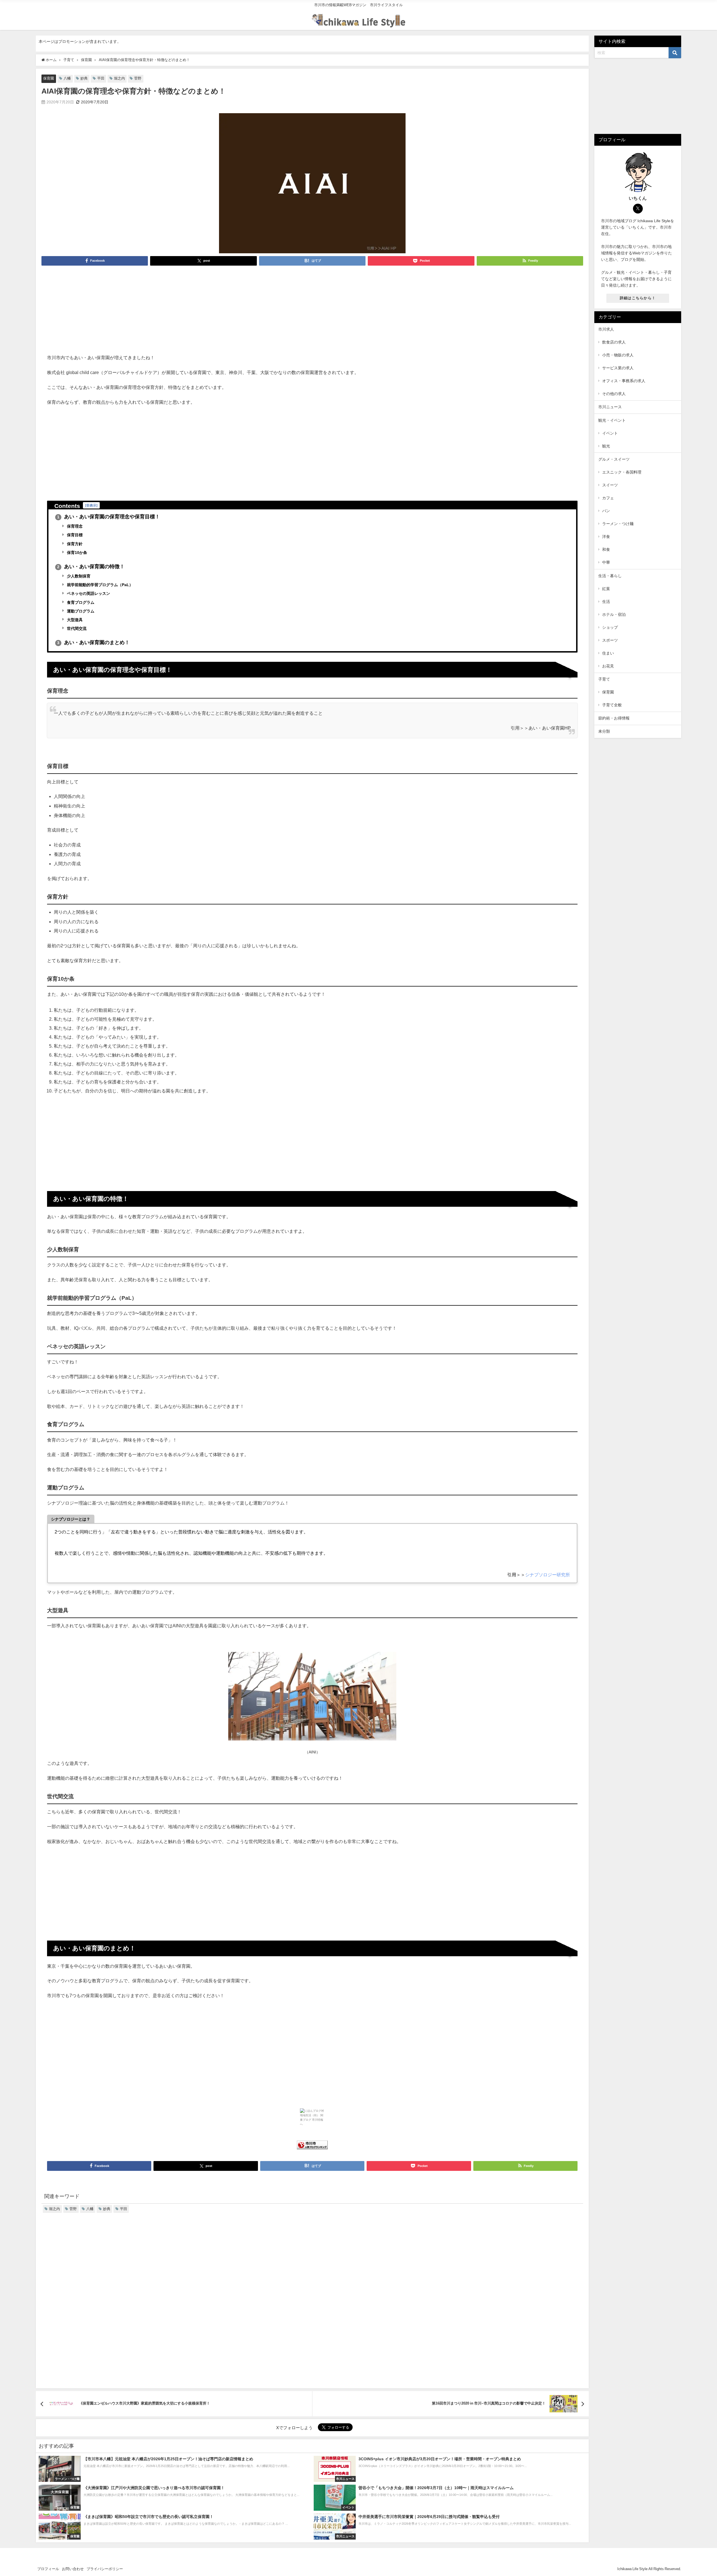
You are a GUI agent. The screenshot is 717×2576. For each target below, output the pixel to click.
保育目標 (74, 535)
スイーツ (610, 485)
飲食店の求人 (614, 342)
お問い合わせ (73, 2569)
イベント (610, 433)
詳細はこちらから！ (638, 298)
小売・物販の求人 (618, 355)
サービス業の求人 (618, 368)
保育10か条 (76, 553)
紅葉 (606, 589)
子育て (604, 679)
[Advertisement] (312, 312)
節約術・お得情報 (614, 718)
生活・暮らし (610, 576)
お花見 (608, 666)
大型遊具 (74, 620)
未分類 (604, 731)
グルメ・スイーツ (614, 459)
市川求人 (606, 329)
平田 (101, 78)
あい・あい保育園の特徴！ (91, 567)
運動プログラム (80, 611)
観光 (606, 446)
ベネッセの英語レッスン (88, 593)
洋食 (606, 537)
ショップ (610, 627)
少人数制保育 (78, 576)
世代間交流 (76, 628)
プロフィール (48, 2569)
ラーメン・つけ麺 (618, 524)
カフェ (608, 498)
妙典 (84, 78)
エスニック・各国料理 (622, 472)
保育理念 (74, 526)
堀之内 (119, 78)
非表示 (91, 505)
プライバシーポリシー (105, 2569)
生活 (606, 602)
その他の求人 (614, 394)
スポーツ (610, 640)
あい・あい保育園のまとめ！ (93, 642)
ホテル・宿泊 (614, 614)
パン (606, 511)
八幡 (67, 78)
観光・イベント (612, 420)
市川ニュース (610, 407)
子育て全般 (612, 705)
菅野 (138, 78)
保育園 (49, 78)
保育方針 (74, 544)
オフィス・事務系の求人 (624, 381)
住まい (608, 653)
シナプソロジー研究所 (548, 1575)
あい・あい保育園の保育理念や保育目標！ (109, 517)
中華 (606, 562)
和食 (606, 549)
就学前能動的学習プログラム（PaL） (99, 585)
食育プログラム (80, 602)
